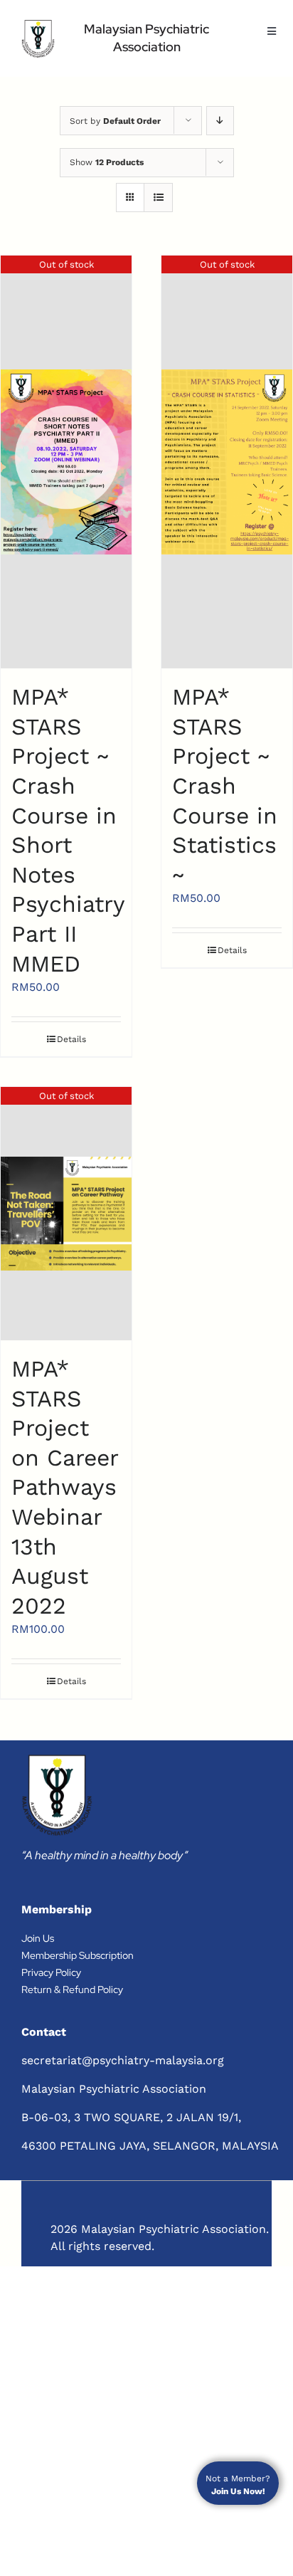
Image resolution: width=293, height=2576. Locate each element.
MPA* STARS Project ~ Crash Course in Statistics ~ (225, 786)
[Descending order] (220, 121)
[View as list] (158, 198)
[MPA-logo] (38, 39)
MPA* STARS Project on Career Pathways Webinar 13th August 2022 (65, 1487)
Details (71, 1039)
